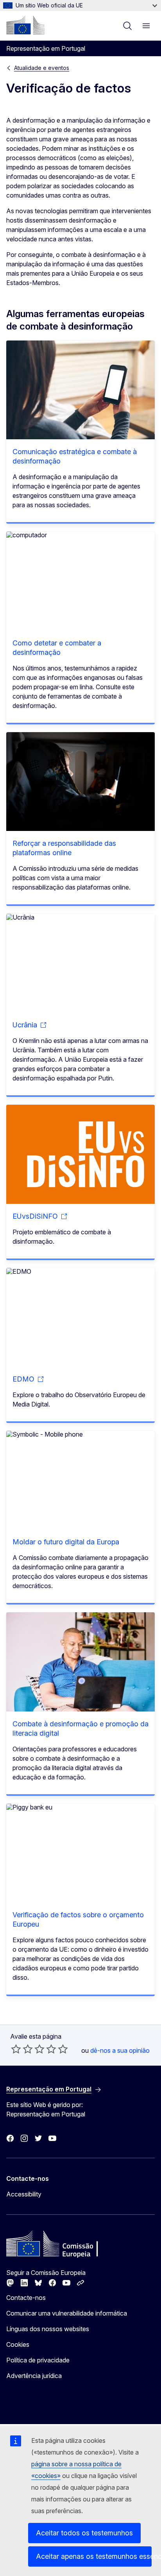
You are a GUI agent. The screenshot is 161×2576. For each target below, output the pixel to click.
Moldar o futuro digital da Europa (66, 1542)
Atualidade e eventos (42, 68)
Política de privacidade (38, 2360)
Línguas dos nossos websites (48, 2329)
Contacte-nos (26, 2298)
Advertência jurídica (34, 2376)
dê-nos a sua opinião (120, 2050)
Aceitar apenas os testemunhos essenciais (94, 2556)
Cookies (18, 2344)
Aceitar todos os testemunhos (84, 2533)
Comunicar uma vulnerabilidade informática (67, 2313)
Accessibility (24, 2194)
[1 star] (16, 2049)
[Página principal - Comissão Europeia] (25, 25)
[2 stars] (22, 2049)
